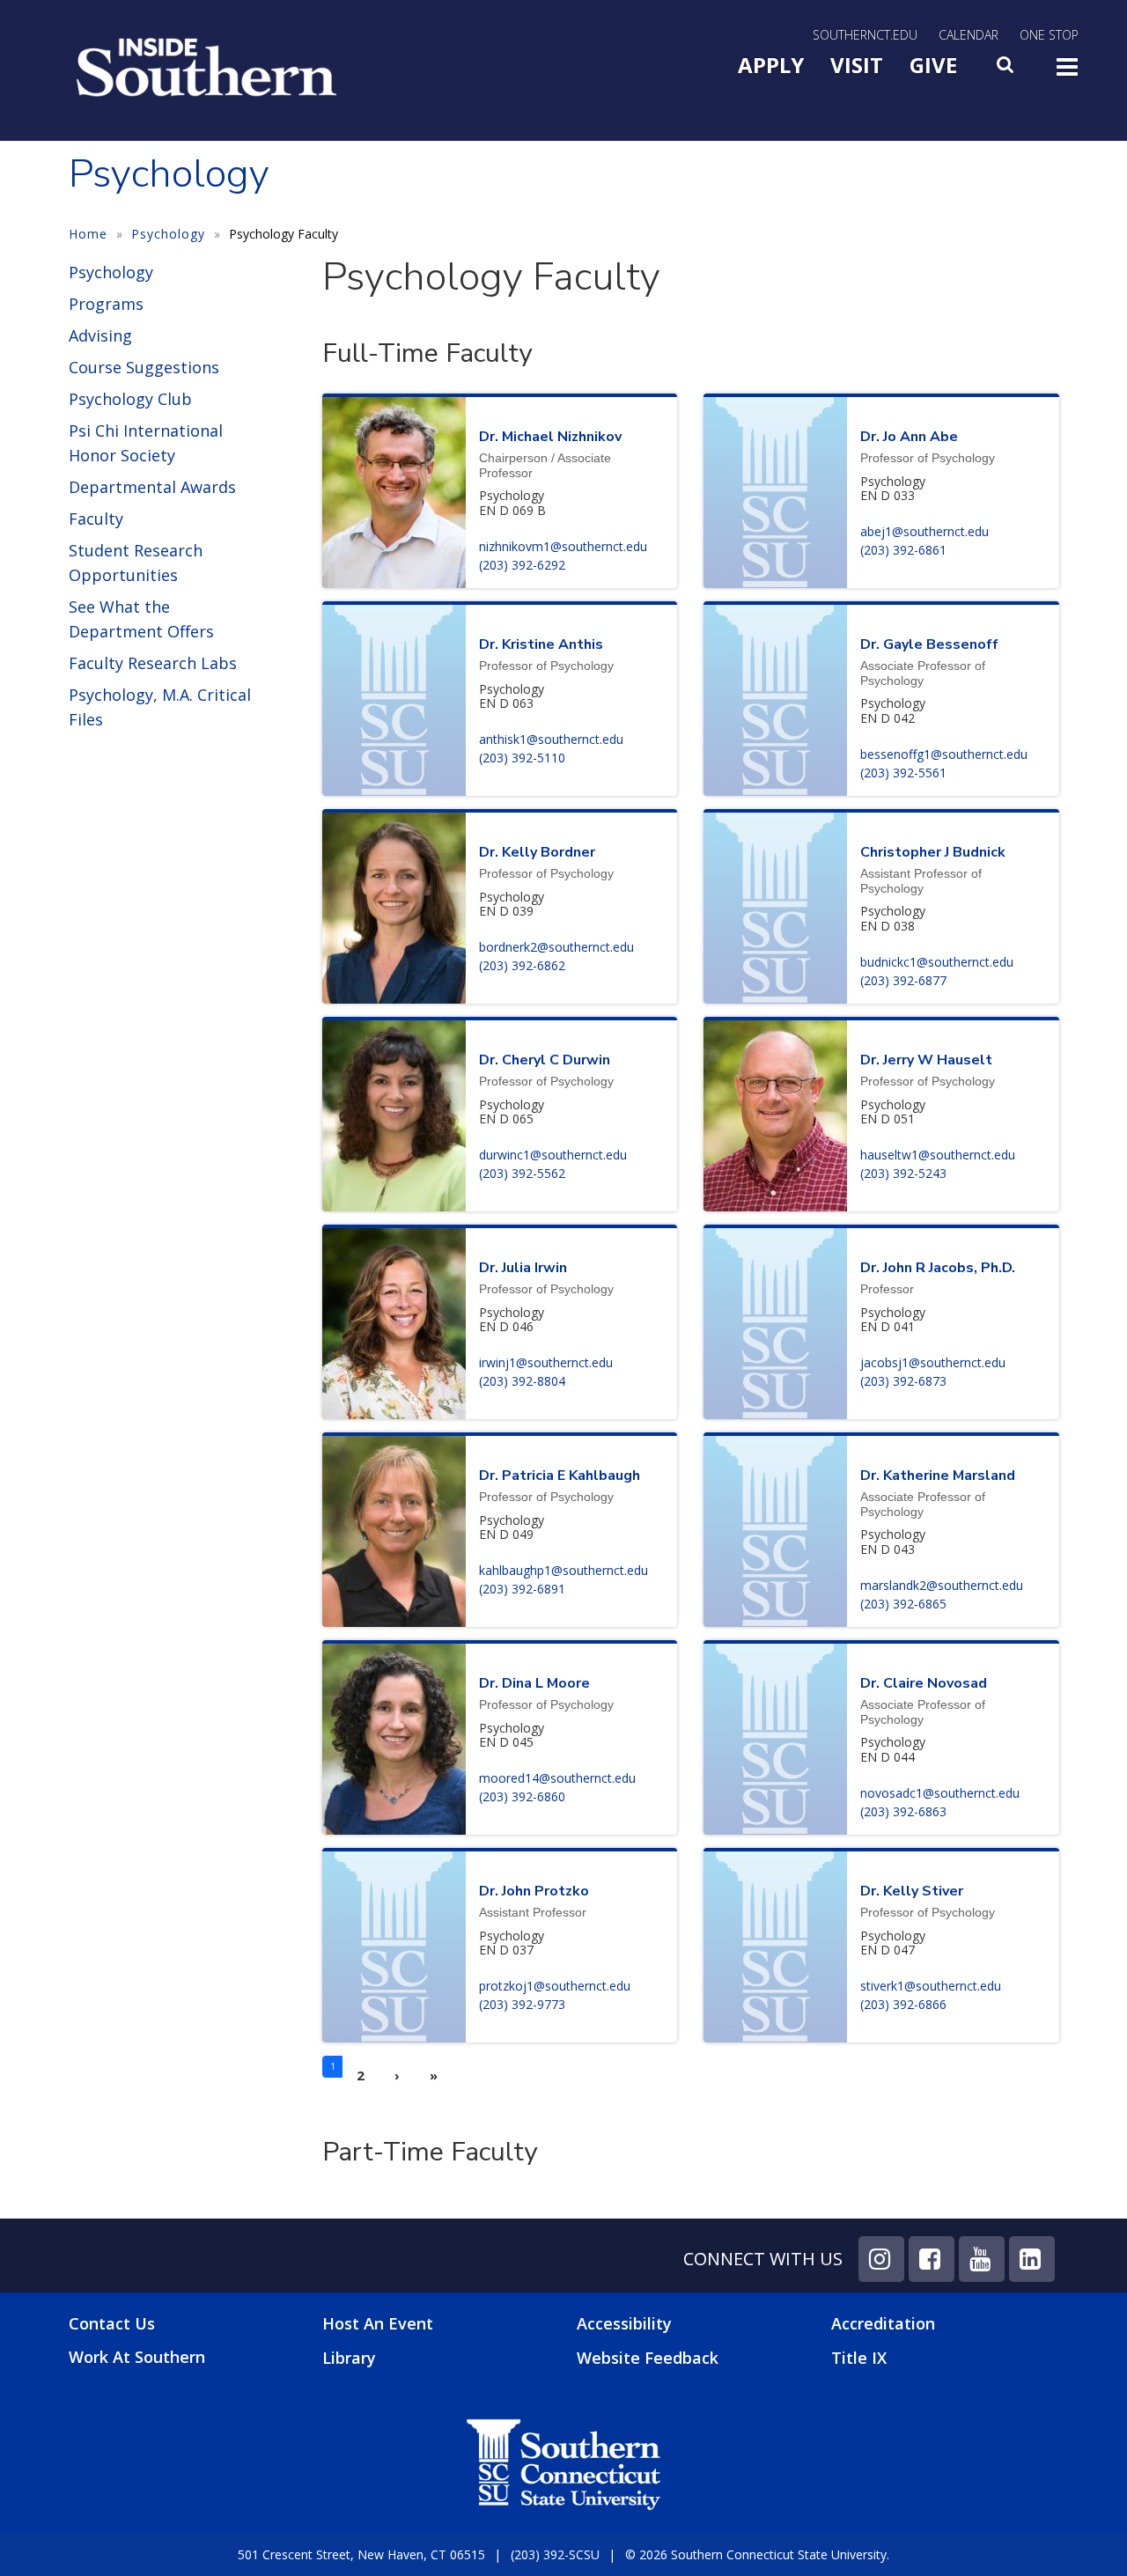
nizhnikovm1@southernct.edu (563, 546)
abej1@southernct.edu (924, 531)
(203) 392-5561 (903, 773)
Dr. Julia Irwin (523, 1268)
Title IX (859, 2358)
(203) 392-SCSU (555, 2554)
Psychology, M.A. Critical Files (160, 707)
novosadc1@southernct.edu (940, 1793)
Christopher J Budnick (933, 852)
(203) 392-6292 (522, 565)
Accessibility (624, 2323)
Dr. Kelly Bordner (537, 852)
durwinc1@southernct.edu (553, 1155)
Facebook (932, 2259)
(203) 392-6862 (522, 965)
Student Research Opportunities (136, 563)
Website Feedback (648, 2358)
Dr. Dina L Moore (534, 1683)
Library (349, 2358)
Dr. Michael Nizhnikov (550, 437)
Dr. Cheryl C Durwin (545, 1060)
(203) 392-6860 (522, 1796)
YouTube (982, 2259)
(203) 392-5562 (522, 1173)
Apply (771, 65)
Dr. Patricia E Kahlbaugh (560, 1476)
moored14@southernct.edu (557, 1778)
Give (933, 65)
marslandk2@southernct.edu (942, 1585)
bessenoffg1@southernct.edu (944, 754)
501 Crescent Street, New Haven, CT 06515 (361, 2554)
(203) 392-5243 (903, 1173)
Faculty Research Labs (153, 663)
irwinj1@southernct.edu (546, 1362)
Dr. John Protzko (534, 1891)
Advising (100, 335)
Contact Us (112, 2324)
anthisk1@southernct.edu (551, 739)
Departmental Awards (152, 487)
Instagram (881, 2259)
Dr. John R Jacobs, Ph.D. (938, 1268)
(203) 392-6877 (903, 980)
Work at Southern (137, 2357)
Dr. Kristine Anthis (541, 644)
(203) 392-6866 (903, 2004)
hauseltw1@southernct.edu (938, 1155)
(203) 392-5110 (522, 758)
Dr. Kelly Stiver (912, 1891)
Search (1006, 70)
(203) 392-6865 (903, 1604)
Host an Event (378, 2323)
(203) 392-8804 (522, 1381)
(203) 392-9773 (522, 2004)
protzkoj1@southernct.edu (555, 1986)
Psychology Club (130, 399)
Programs (106, 304)
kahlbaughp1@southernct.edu (563, 1570)
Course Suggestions (144, 367)
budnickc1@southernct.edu (937, 962)
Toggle (1067, 72)
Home (88, 234)
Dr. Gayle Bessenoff (929, 644)
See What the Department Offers (141, 619)
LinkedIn (1032, 2259)
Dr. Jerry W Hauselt (926, 1060)
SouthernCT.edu (865, 35)
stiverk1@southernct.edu (931, 1986)
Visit (857, 65)
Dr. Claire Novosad (924, 1683)
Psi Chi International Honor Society (146, 443)
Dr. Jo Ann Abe (909, 437)
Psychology (168, 234)
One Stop (1049, 35)
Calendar (969, 35)
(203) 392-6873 (903, 1381)
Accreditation (883, 2323)
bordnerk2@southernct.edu (556, 947)
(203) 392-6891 (522, 1589)
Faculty (96, 519)
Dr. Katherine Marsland (938, 1476)
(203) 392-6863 (903, 1811)
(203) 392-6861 (903, 550)
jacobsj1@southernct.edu (933, 1362)
